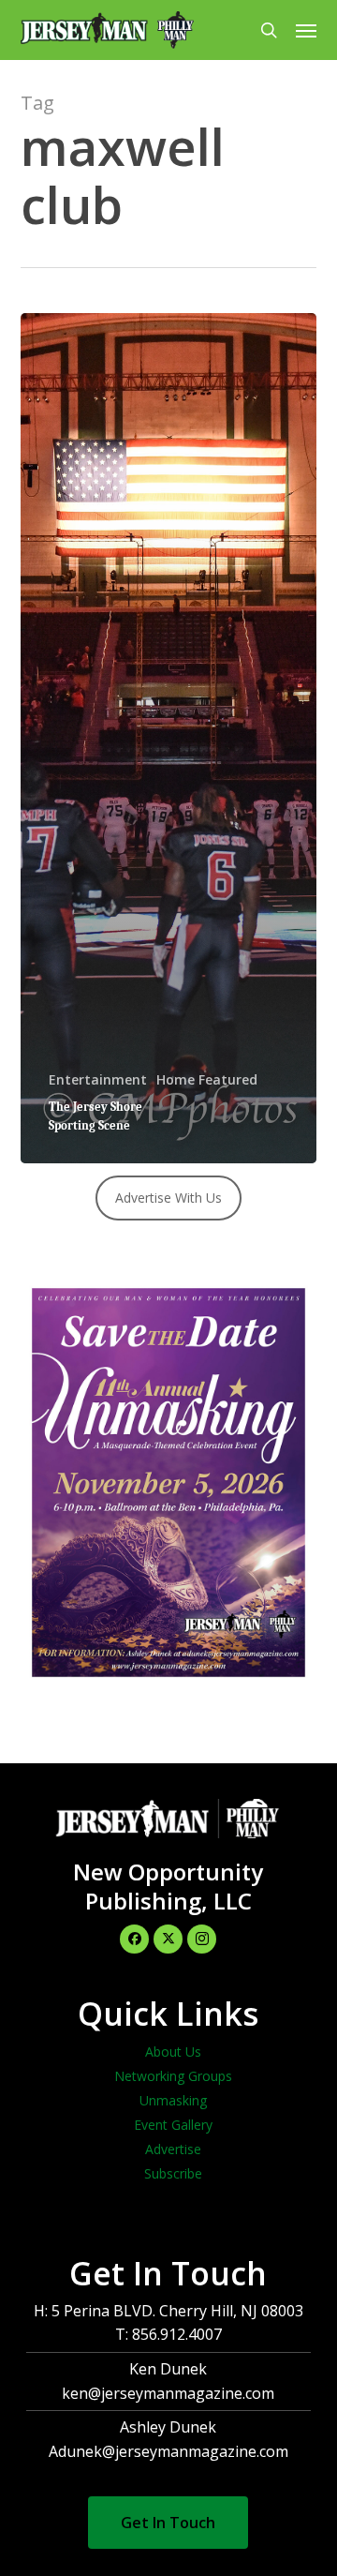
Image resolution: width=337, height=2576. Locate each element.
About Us (173, 2052)
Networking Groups (173, 2076)
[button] (306, 30)
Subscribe (173, 2173)
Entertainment (98, 1079)
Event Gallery (173, 2125)
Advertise (173, 2149)
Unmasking (173, 2100)
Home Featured (207, 1079)
